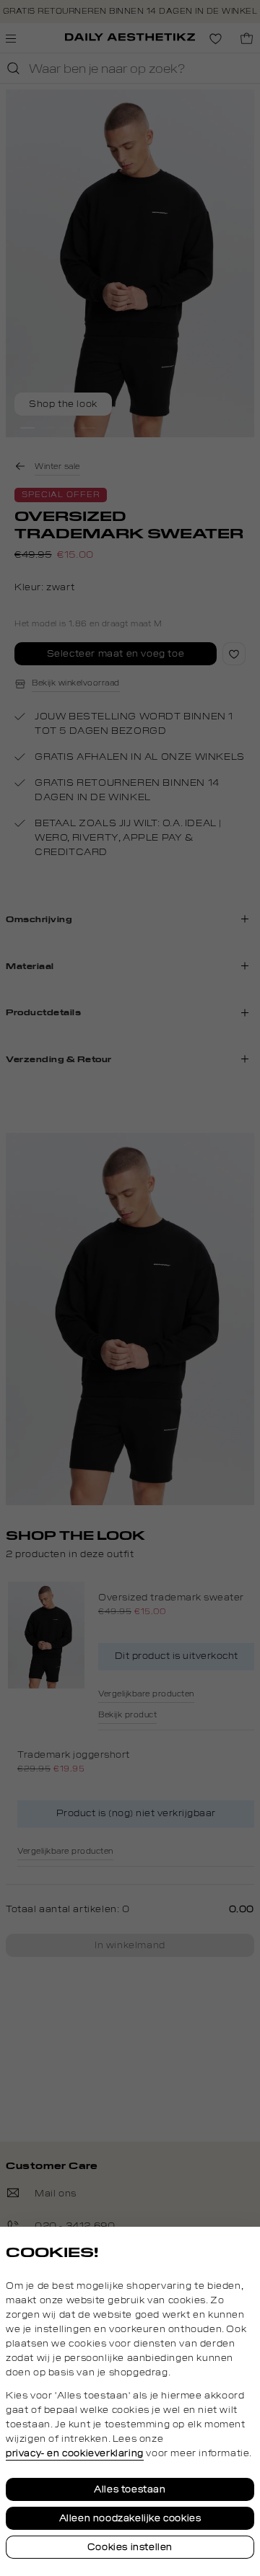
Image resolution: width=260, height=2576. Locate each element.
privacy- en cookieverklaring (75, 2453)
